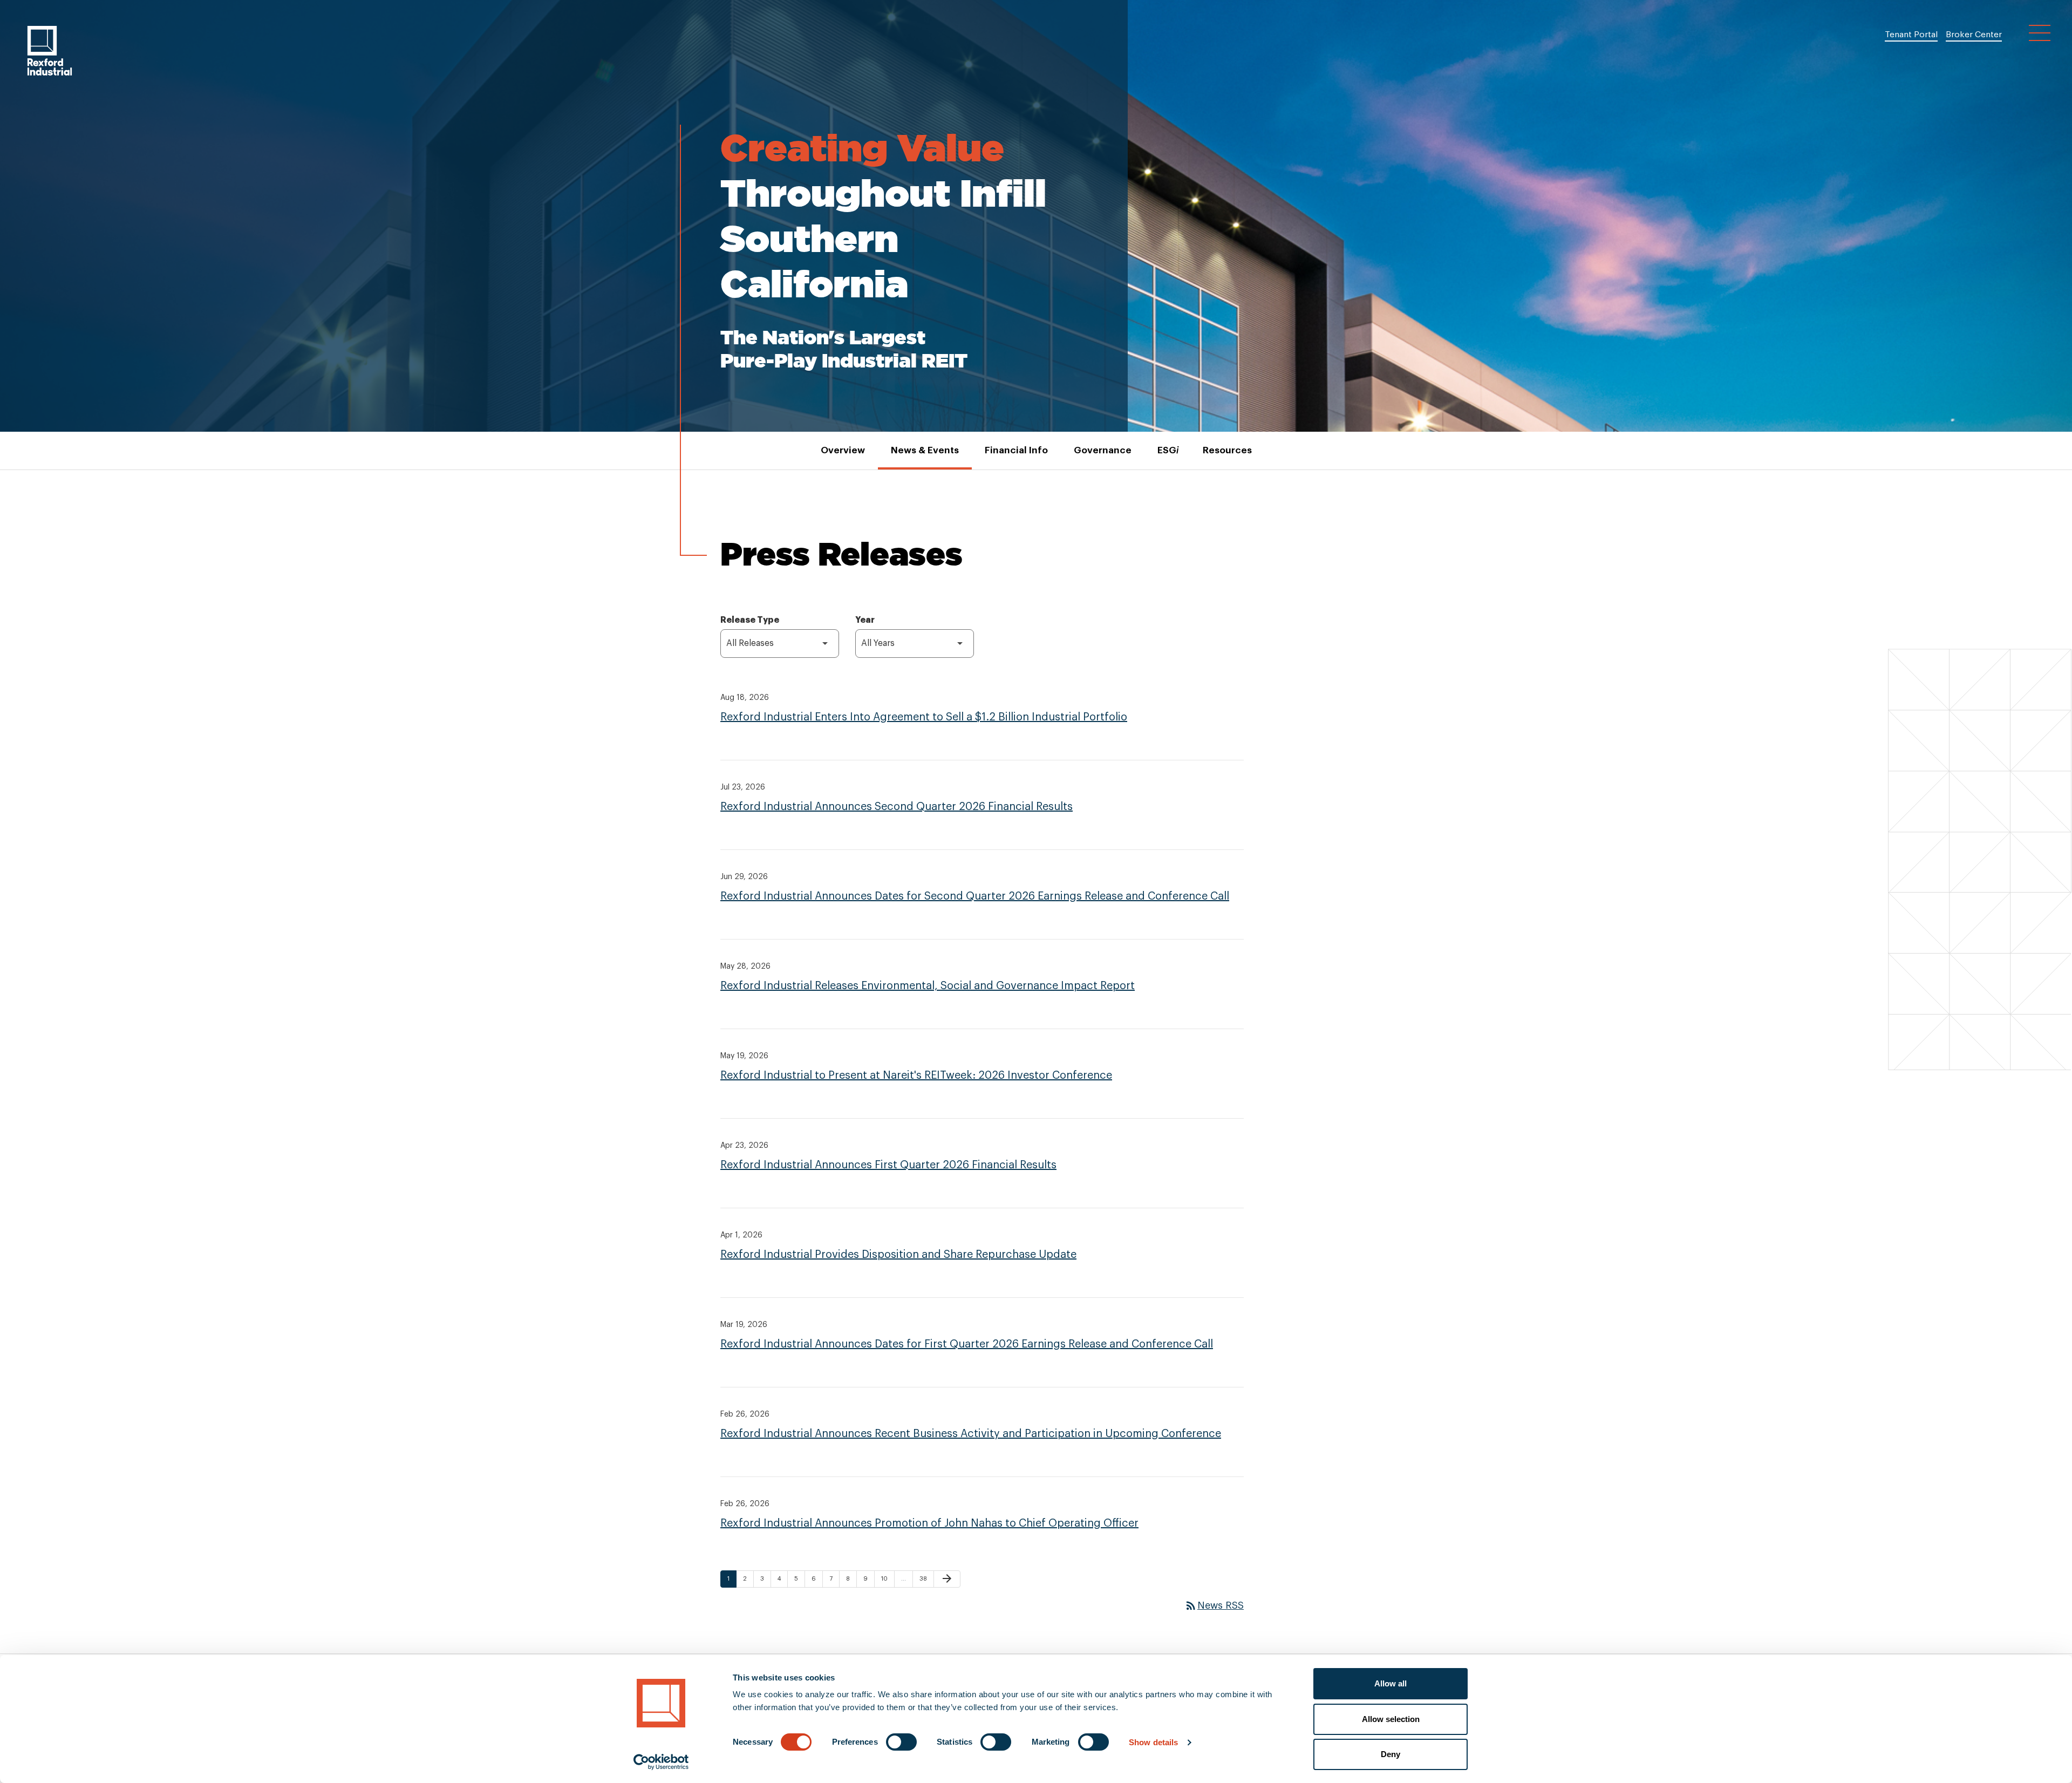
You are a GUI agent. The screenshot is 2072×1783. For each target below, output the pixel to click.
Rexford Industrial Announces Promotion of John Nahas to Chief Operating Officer (929, 1523)
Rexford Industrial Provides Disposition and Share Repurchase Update (898, 1255)
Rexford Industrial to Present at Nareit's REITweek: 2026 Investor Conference (916, 1076)
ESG (1167, 450)
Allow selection (1391, 1719)
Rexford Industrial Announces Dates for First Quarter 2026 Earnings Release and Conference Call (967, 1344)
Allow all (1391, 1683)
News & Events (925, 450)
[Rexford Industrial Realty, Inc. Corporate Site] (50, 51)
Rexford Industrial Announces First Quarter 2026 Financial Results (888, 1165)
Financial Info (1016, 450)
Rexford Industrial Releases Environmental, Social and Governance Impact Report (928, 986)
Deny (1391, 1754)
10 (887, 1578)
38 (926, 1578)
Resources (1227, 450)
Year (865, 620)
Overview (843, 450)
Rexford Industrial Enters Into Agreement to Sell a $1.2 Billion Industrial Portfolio (924, 717)
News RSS (1214, 1605)
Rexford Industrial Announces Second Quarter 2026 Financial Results (897, 807)
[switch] (901, 1742)
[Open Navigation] (2040, 33)
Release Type (750, 620)
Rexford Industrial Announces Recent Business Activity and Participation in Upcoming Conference (971, 1434)
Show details (1153, 1742)
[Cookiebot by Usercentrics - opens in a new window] (661, 1762)
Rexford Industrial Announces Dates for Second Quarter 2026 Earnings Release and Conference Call (975, 896)
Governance (1103, 450)
